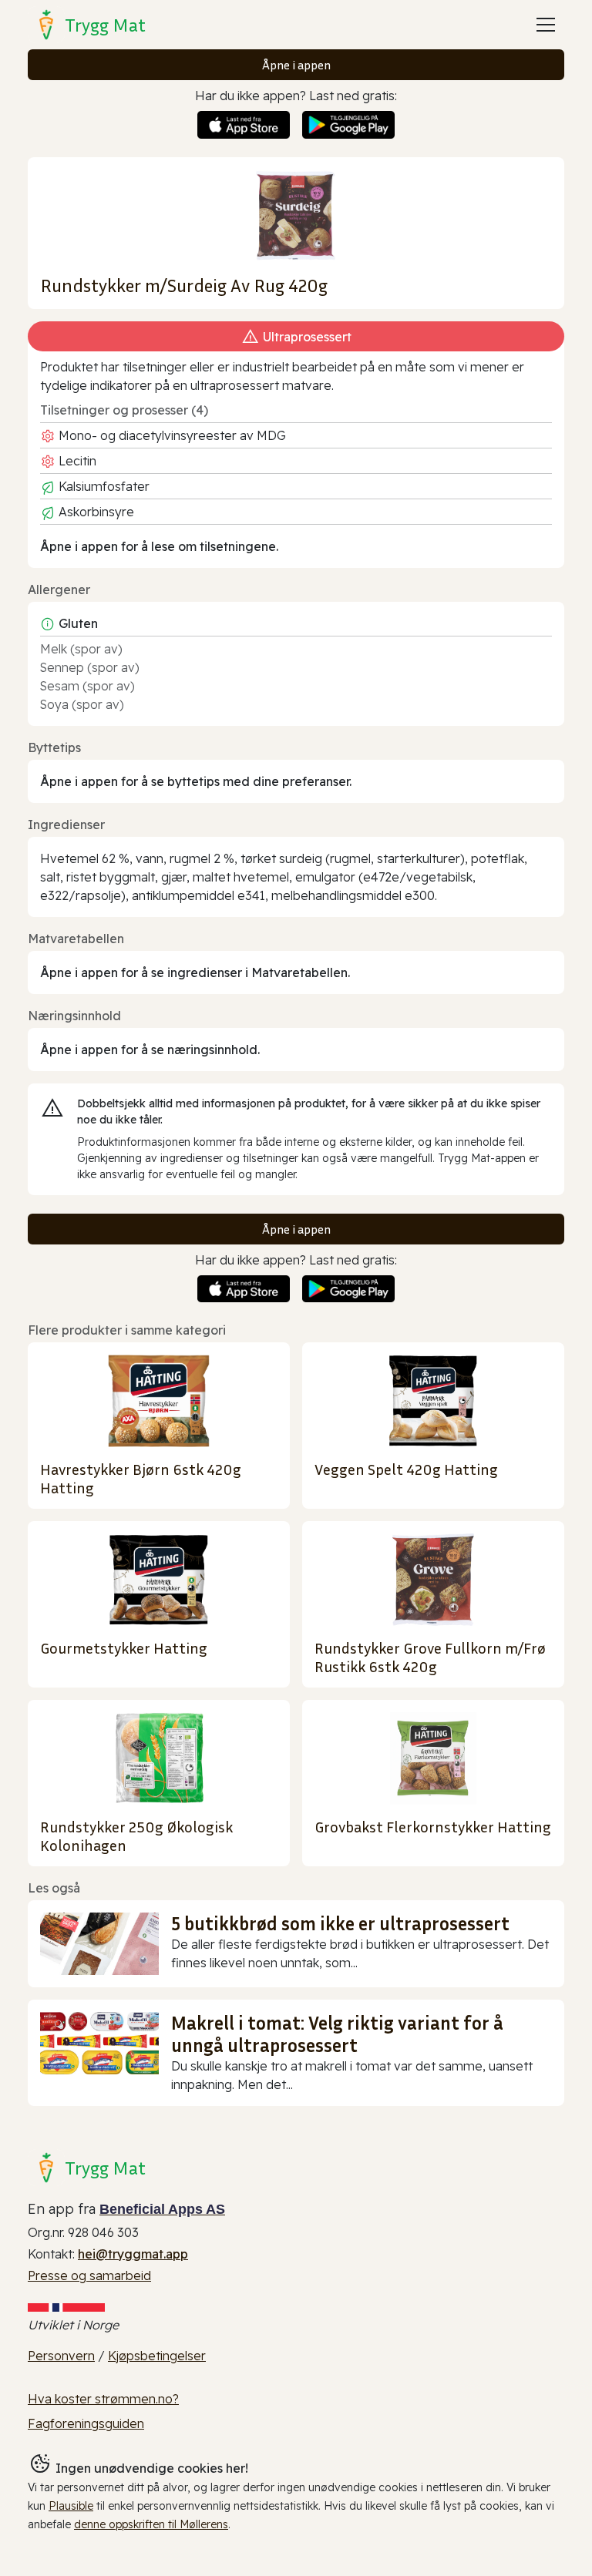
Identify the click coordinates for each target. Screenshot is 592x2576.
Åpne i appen (296, 65)
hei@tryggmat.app (133, 2254)
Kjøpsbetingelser (157, 2356)
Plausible (71, 2506)
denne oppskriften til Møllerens (151, 2524)
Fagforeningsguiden (86, 2423)
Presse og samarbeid (89, 2275)
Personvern (61, 2356)
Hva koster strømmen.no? (103, 2399)
